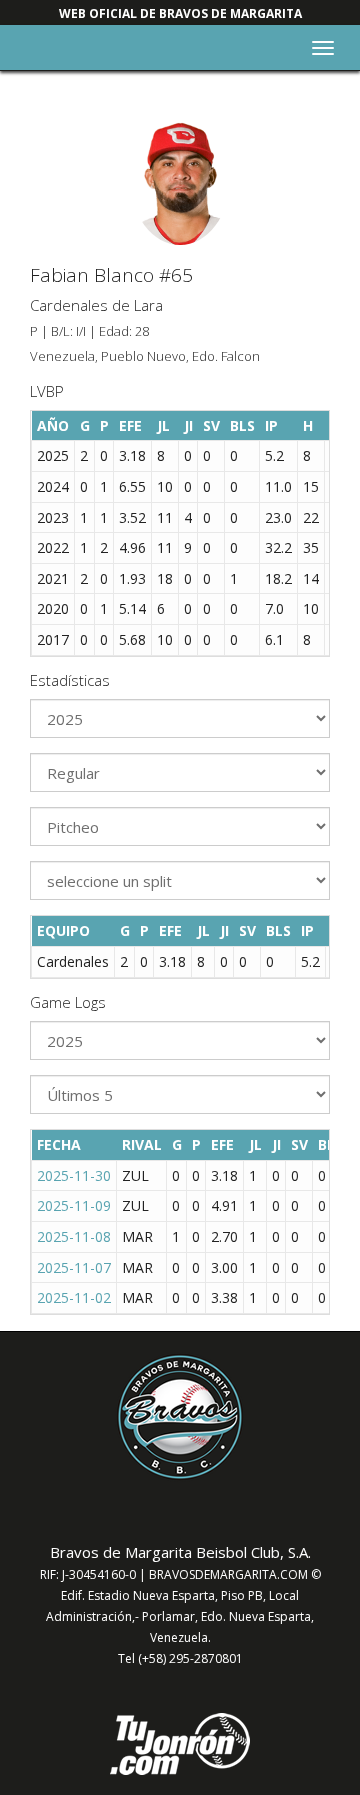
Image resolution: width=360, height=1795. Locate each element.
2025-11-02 (74, 1297)
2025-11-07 (74, 1267)
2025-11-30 (74, 1175)
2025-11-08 (74, 1236)
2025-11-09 (74, 1205)
